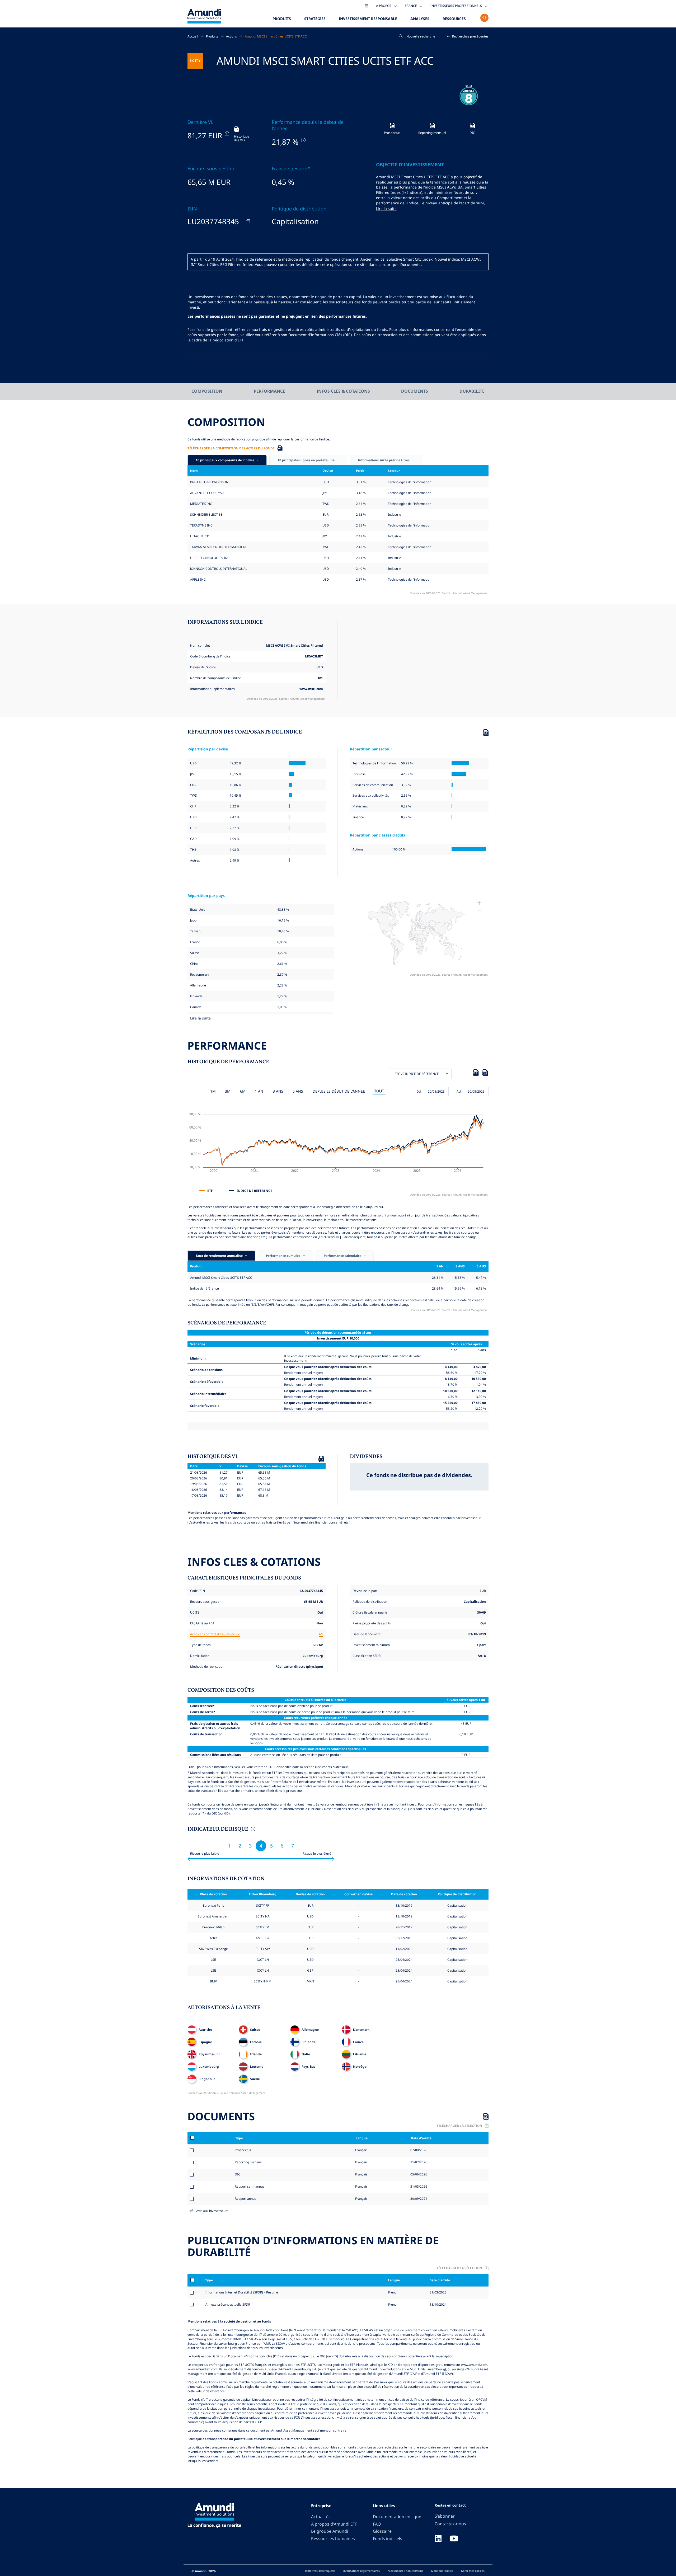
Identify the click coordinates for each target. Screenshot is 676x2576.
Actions (231, 36)
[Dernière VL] (226, 134)
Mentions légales (442, 2571)
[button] (468, 36)
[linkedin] (438, 2539)
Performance (269, 391)
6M (243, 1091)
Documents (415, 391)
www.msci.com (311, 689)
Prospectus (243, 2150)
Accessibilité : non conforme (405, 2571)
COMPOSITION (207, 391)
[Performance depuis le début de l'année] (303, 140)
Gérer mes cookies (473, 2571)
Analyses (420, 19)
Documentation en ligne (397, 2517)
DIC (238, 2174)
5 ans (298, 1091)
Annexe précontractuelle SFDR (228, 2304)
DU (419, 1091)
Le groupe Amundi (330, 2531)
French (393, 2292)
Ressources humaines (333, 2539)
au (459, 1091)
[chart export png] (485, 1074)
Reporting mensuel (249, 2162)
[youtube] (454, 2539)
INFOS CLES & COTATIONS (343, 391)
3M (228, 1091)
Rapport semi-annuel (250, 2186)
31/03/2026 (418, 2186)
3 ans (278, 1091)
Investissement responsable (368, 19)
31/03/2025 (438, 2292)
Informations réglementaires (362, 2571)
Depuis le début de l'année (339, 1091)
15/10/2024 (438, 2304)
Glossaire (382, 2531)
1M (213, 1091)
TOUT (379, 1091)
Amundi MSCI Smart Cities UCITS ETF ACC (276, 36)
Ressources (454, 19)
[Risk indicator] (253, 1830)
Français (361, 2150)
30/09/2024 (418, 2198)
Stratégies (315, 19)
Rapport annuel (246, 2198)
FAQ (377, 2524)
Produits (282, 19)
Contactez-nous (450, 2524)
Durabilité (472, 391)
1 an (259, 1091)
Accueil (193, 36)
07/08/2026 (418, 2150)
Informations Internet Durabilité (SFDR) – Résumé (242, 2292)
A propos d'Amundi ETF (334, 2524)
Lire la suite (386, 208)
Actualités (321, 2517)
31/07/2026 (418, 2162)
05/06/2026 (418, 2174)
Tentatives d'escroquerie (320, 2571)
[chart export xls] (476, 1074)
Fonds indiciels (388, 2539)
